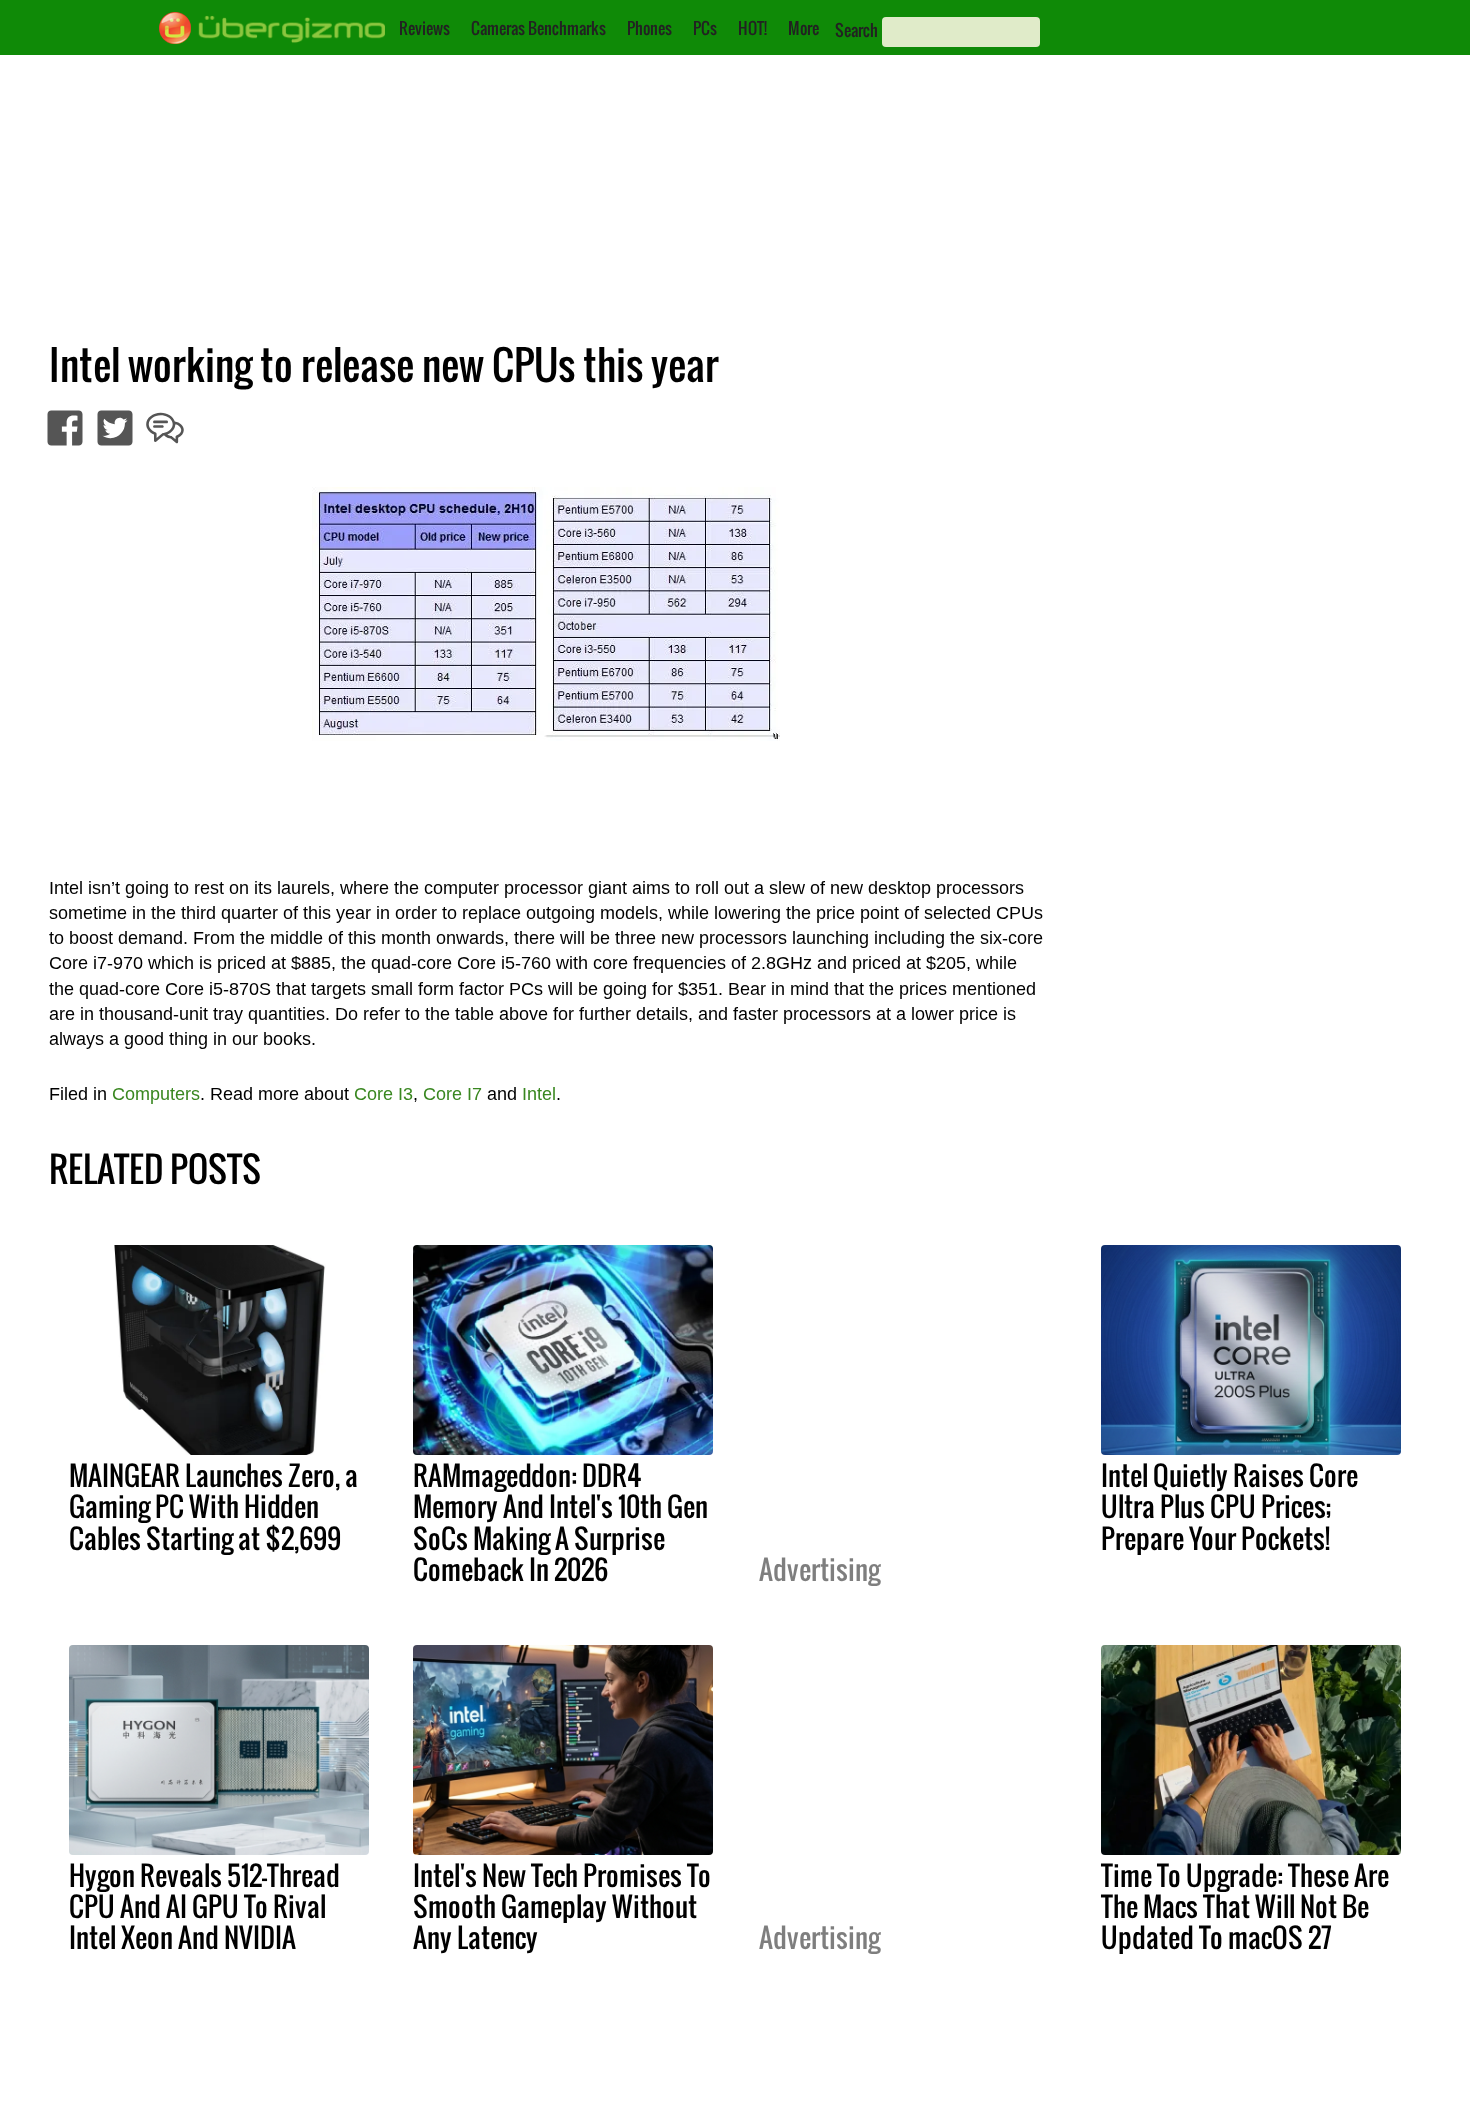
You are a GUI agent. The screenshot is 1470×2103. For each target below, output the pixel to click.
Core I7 (452, 1094)
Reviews (424, 28)
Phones (649, 28)
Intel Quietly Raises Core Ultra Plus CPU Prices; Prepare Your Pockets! (1229, 1506)
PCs (705, 28)
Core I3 (383, 1094)
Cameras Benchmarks (538, 28)
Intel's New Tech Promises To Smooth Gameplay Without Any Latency (562, 1906)
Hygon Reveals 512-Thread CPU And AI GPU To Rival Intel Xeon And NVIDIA (204, 1906)
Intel (539, 1094)
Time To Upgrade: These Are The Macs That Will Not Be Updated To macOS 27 (1245, 1906)
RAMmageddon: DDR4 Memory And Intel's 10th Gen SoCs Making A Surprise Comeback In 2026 (560, 1521)
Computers (156, 1094)
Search (856, 30)
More (803, 28)
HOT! (752, 28)
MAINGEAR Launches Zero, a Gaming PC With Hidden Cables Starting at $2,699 (213, 1506)
